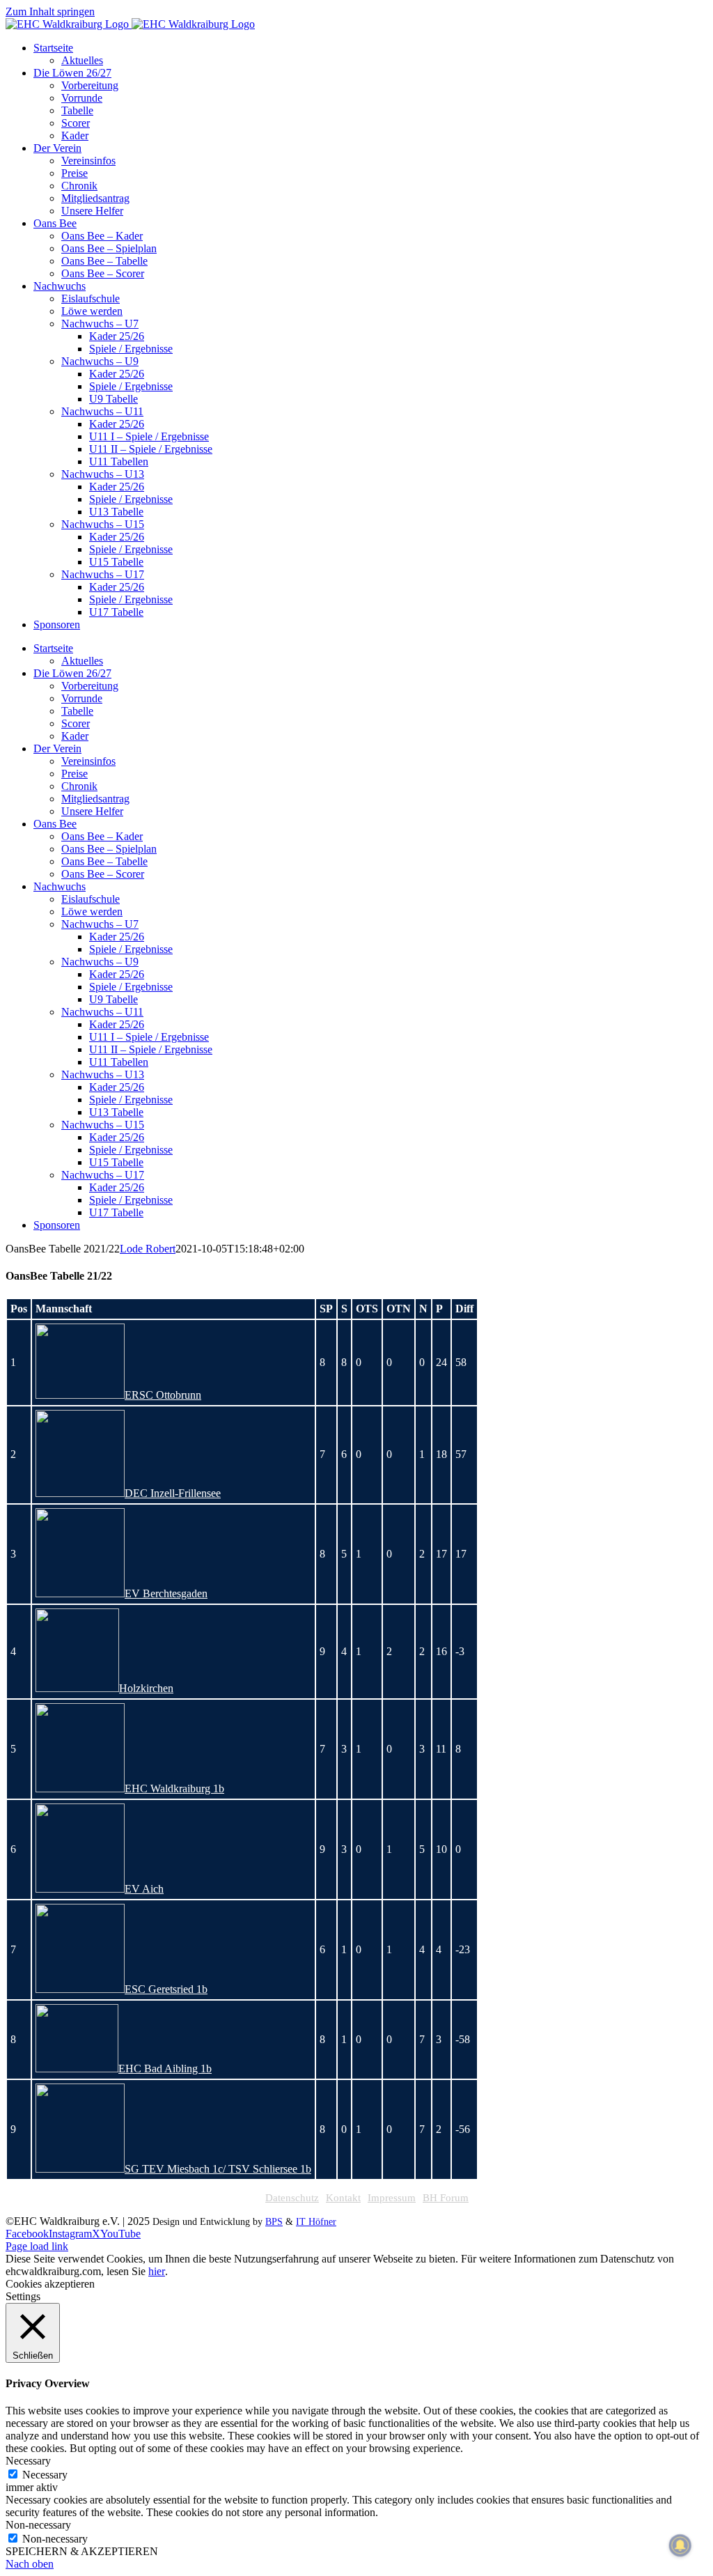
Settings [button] (23, 2296)
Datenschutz (292, 2198)
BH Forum (446, 2198)
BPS (274, 2222)
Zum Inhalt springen (50, 11)
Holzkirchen (146, 1688)
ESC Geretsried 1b (166, 1989)
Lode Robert (148, 1249)
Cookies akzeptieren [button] (50, 2284)
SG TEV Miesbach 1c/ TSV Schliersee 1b (218, 2169)
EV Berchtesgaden (166, 1593)
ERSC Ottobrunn (163, 1395)
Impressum (392, 2198)
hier (157, 2271)
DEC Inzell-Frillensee (173, 1493)
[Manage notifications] (680, 2545)
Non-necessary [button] (38, 2525)
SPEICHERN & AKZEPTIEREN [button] (82, 2551)
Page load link (37, 2246)
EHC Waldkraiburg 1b (174, 1789)
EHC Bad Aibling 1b (165, 2069)
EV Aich (144, 1889)
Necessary (45, 2475)
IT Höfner (316, 2222)
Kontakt (343, 2198)
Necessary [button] (28, 2461)
